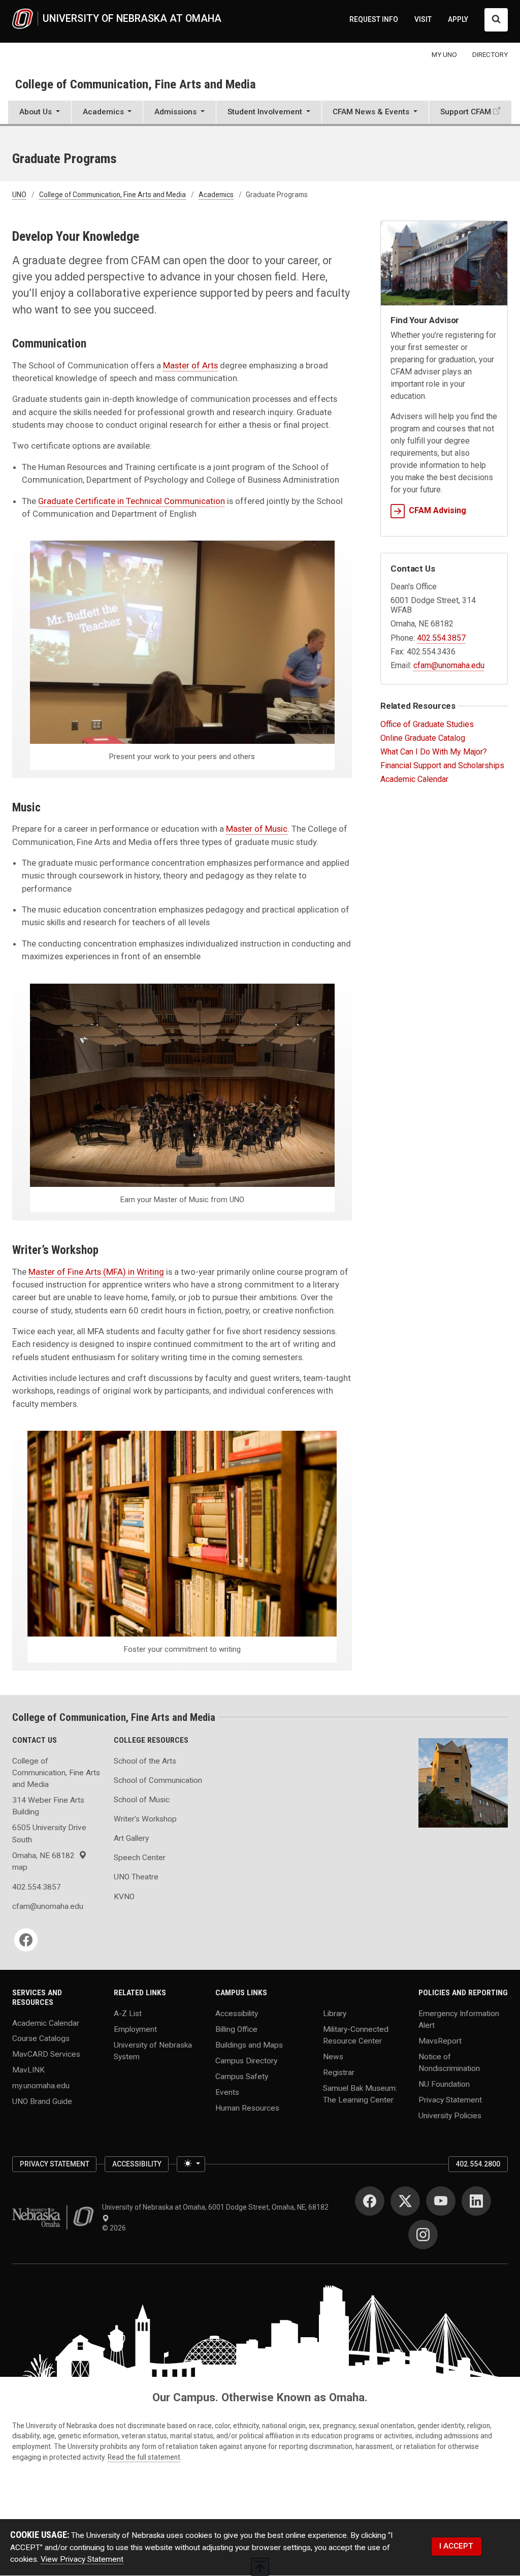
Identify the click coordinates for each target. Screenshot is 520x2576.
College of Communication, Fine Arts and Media (136, 84)
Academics (216, 195)
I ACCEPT (456, 2546)
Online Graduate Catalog (423, 738)
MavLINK (28, 2070)
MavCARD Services (46, 2054)
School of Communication (158, 1780)
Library (335, 2013)
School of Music (142, 1800)
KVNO (124, 1897)
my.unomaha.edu (41, 2086)
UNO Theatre (136, 1877)
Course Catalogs (41, 2038)
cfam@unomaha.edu (449, 665)
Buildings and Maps (249, 2045)
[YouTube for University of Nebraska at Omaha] (441, 2201)
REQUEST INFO (374, 19)
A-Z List (128, 2013)
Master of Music (257, 829)
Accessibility (237, 2013)
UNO (19, 195)
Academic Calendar (414, 779)
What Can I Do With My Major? (434, 752)
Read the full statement (144, 2457)
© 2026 (116, 2228)
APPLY (458, 19)
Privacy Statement (450, 2100)
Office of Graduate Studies (427, 724)
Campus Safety (242, 2076)
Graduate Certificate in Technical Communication (132, 501)
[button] (40, 113)
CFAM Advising (437, 510)
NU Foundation (444, 2084)
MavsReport (440, 2041)
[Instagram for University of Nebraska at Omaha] (423, 2235)
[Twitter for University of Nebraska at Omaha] (405, 2201)
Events (227, 2092)
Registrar (339, 2072)
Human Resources (247, 2108)
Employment (135, 2029)
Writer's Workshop (145, 1819)
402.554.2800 (478, 2164)
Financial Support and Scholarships (442, 765)
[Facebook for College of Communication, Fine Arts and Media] (26, 1940)
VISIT (423, 19)
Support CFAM (466, 112)
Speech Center (140, 1858)
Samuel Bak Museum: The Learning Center (360, 2094)
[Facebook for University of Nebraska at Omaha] (370, 2201)
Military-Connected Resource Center (356, 2035)
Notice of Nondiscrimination (449, 2063)
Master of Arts (190, 365)
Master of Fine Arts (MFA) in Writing (96, 1272)
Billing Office (236, 2029)
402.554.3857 (441, 638)
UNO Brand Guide (42, 2101)
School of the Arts (145, 1761)
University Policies (450, 2116)
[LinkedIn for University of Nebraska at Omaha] (476, 2201)
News (333, 2057)
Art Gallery (131, 1838)
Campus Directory (246, 2060)
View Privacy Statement (82, 2559)
